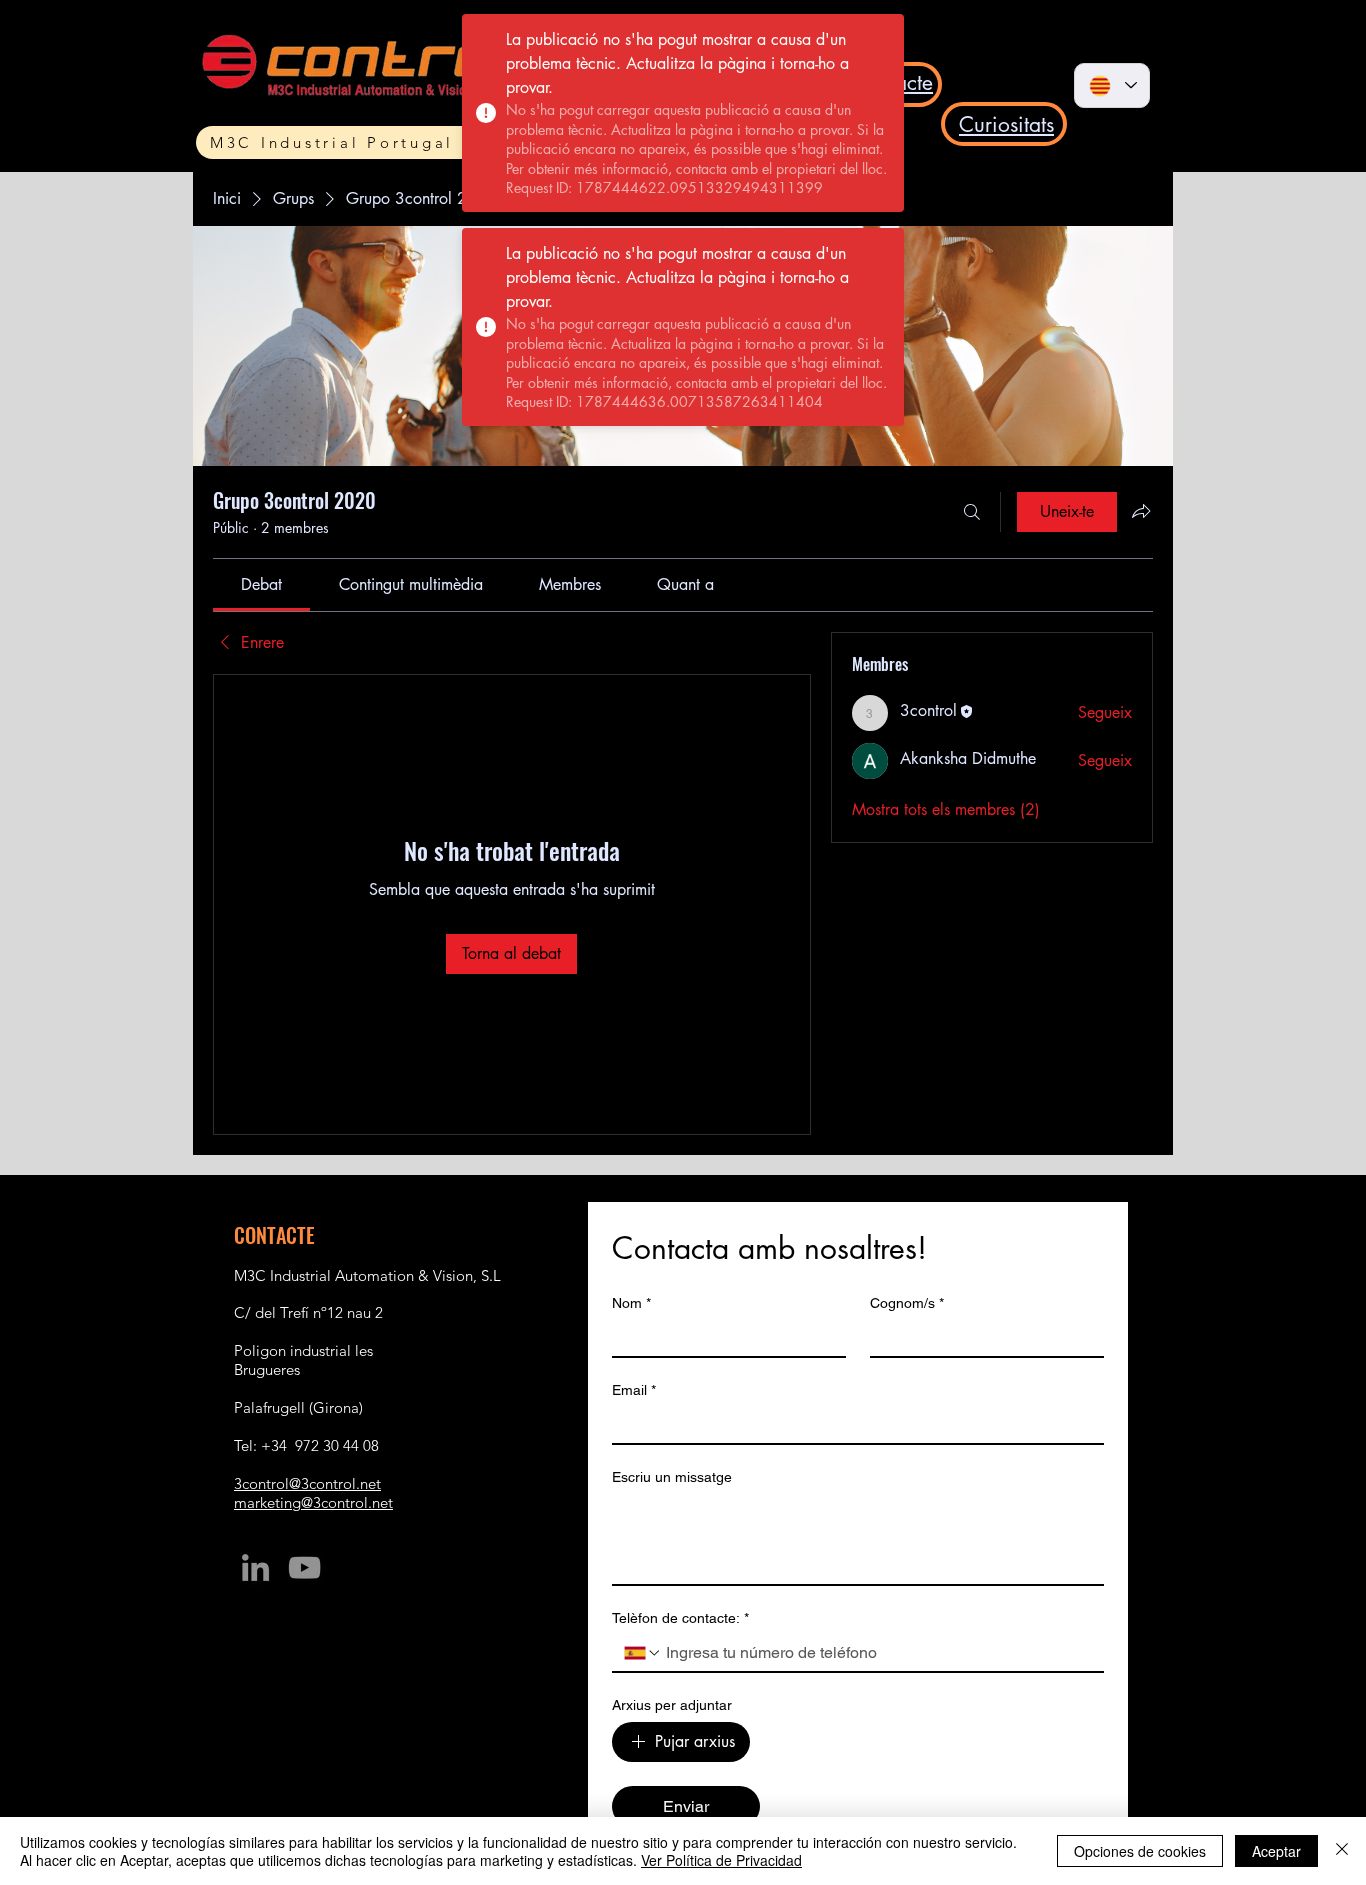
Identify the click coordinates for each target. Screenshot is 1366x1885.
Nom (631, 1303)
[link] (261, 584)
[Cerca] (972, 512)
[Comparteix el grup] (1141, 511)
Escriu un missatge (672, 1477)
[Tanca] (1342, 1851)
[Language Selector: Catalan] (1112, 85)
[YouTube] (304, 1567)
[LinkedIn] (255, 1567)
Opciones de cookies (1140, 1851)
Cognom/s (907, 1303)
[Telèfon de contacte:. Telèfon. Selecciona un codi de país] (643, 1653)
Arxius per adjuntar (672, 1705)
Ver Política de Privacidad (721, 1860)
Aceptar (1276, 1851)
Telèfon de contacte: (680, 1618)
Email (634, 1390)
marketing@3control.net (313, 1502)
